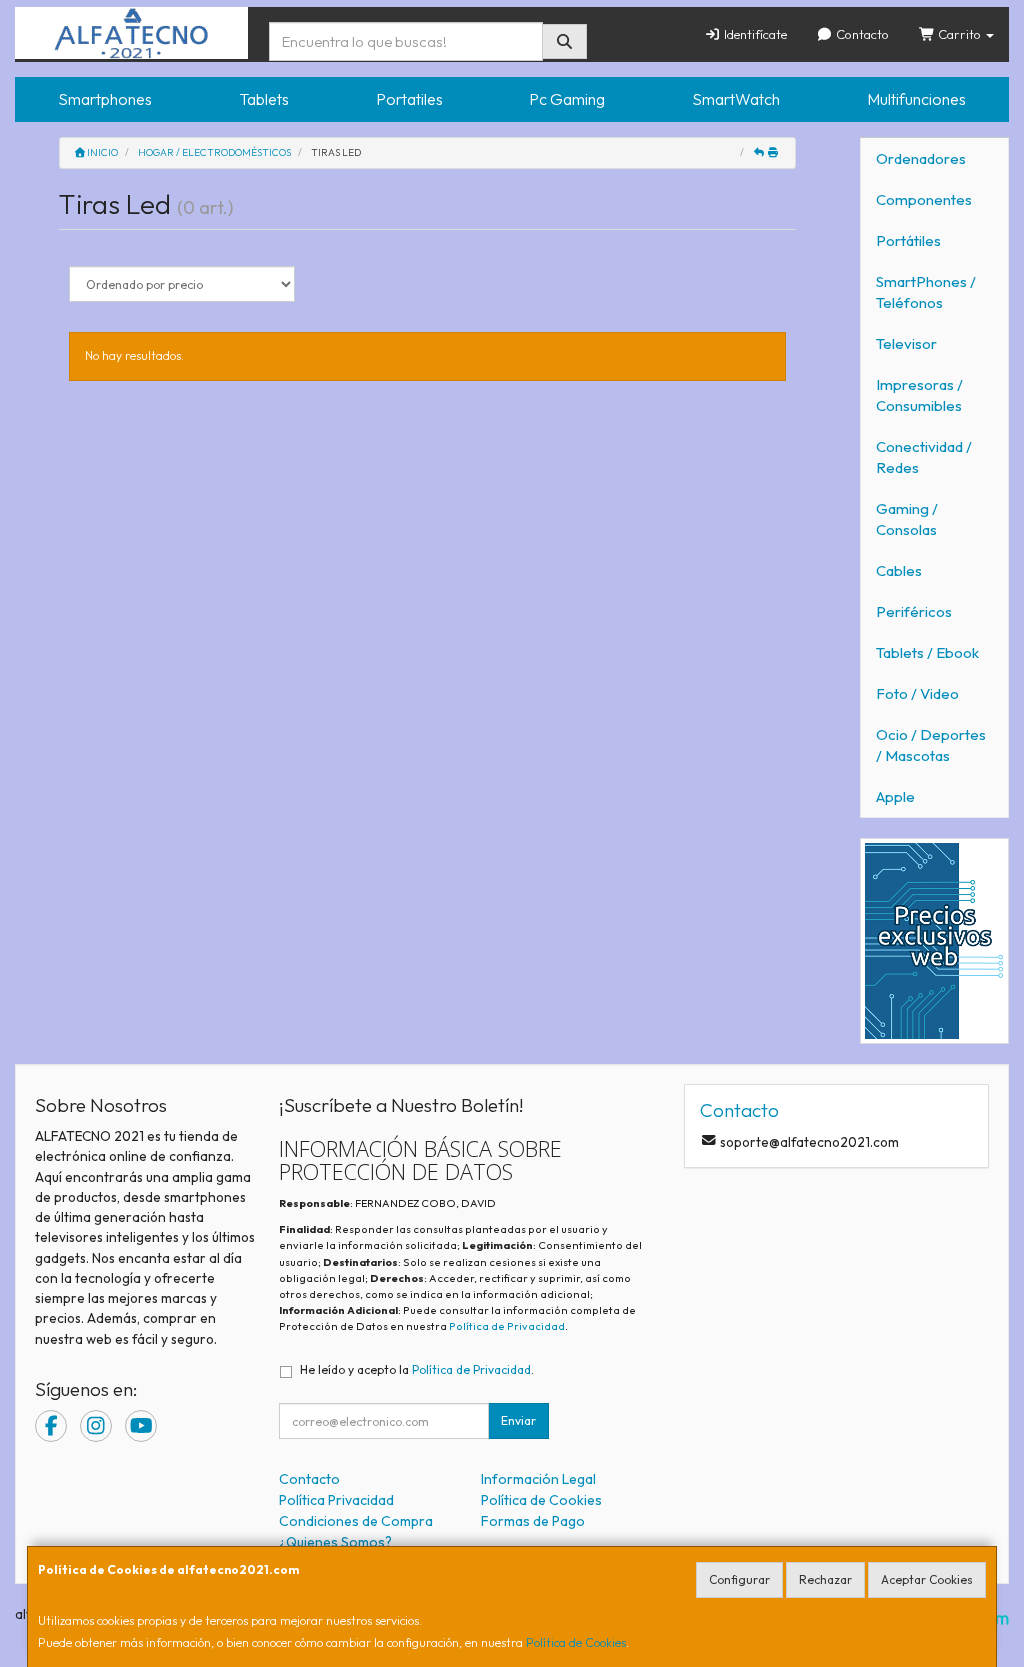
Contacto (861, 34)
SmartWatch (736, 99)
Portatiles (409, 99)
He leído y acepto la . (417, 1369)
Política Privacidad (336, 1500)
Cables (899, 570)
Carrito (959, 34)
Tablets (264, 99)
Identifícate (754, 34)
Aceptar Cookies (927, 1579)
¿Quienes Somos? (335, 1542)
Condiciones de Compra (356, 1521)
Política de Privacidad (507, 1326)
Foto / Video (917, 693)
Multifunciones (916, 99)
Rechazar (825, 1579)
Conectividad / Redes (924, 457)
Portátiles (908, 240)
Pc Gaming (567, 99)
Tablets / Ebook (927, 652)
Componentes (924, 199)
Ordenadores (921, 158)
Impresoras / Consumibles (919, 395)
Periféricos (914, 611)
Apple (895, 796)
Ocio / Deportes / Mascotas (931, 745)
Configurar (739, 1579)
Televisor (906, 343)
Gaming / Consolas (907, 519)
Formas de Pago (533, 1521)
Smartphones (105, 99)
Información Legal (538, 1479)
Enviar (518, 1420)
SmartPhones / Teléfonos (926, 292)
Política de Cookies (576, 1642)
